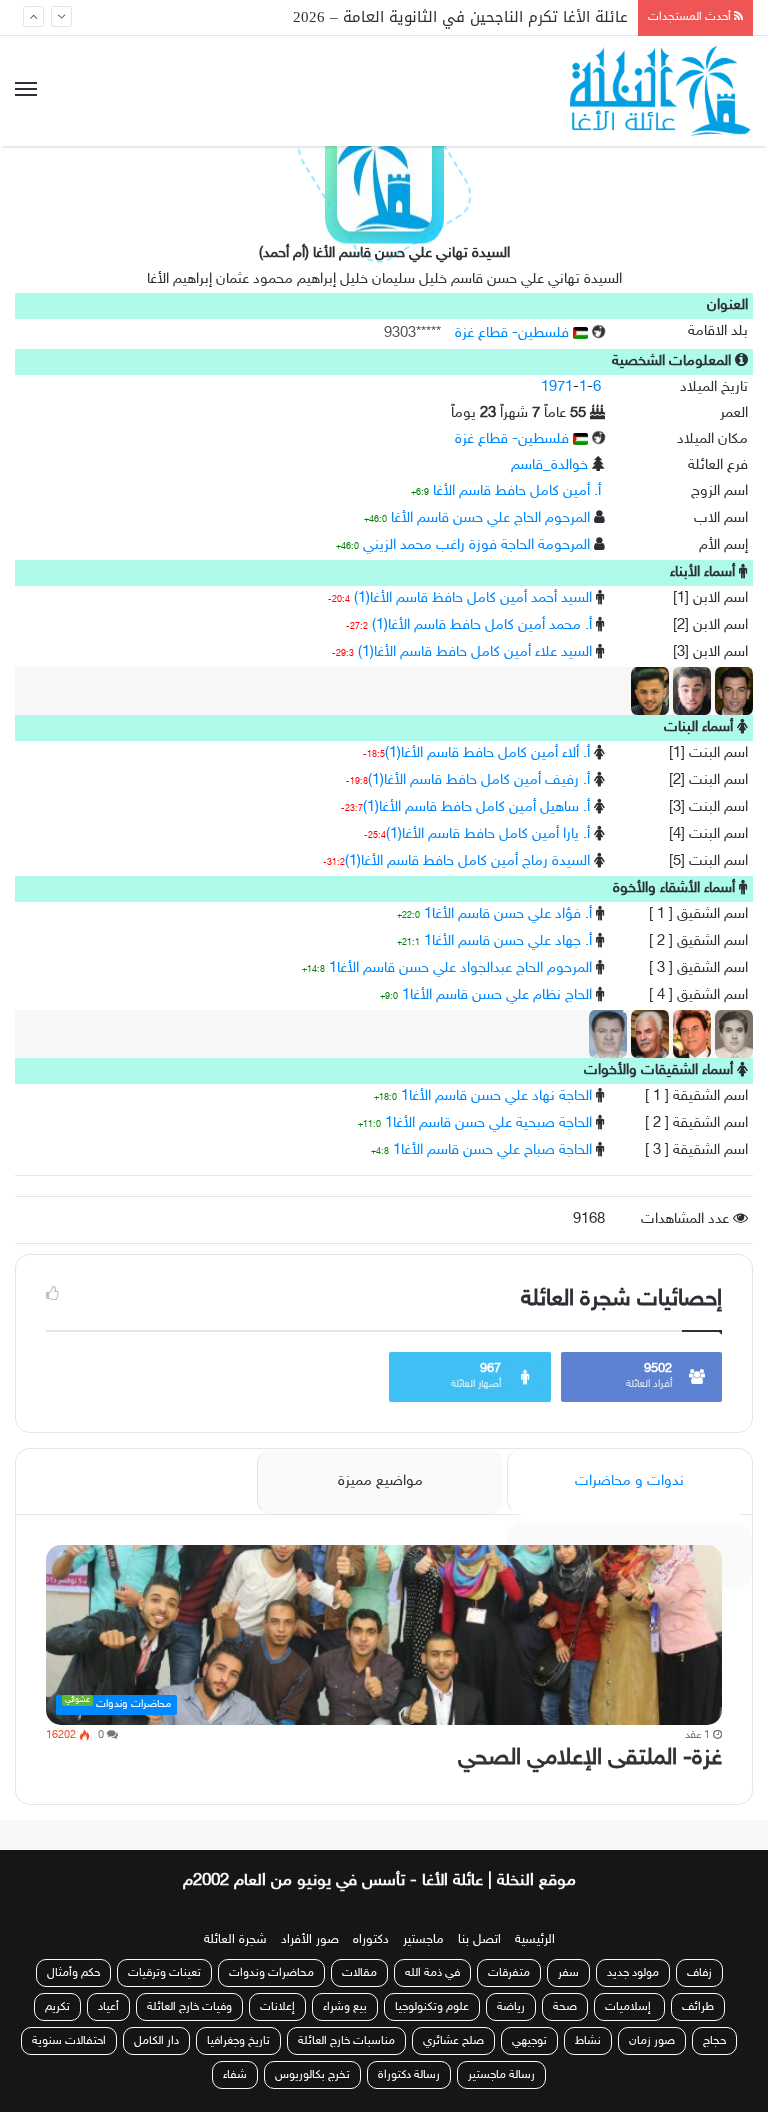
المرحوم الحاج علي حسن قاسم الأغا (490, 518)
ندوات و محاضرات (629, 1481)
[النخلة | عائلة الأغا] (661, 91)
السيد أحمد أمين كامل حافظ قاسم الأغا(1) (473, 598)
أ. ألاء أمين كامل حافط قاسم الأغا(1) (487, 753)
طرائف (698, 2007)
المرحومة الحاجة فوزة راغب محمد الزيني (476, 545)
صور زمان (652, 2041)
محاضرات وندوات (271, 1973)
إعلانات (277, 2007)
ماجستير (423, 1940)
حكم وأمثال (73, 1973)
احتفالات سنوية (69, 2041)
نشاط (588, 2041)
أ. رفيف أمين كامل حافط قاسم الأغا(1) (479, 780)
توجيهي (529, 2041)
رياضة (511, 2007)
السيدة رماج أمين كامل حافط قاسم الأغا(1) (467, 861)
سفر (568, 1973)
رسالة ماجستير (501, 2075)
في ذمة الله (432, 1973)
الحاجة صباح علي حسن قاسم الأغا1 (492, 1150)
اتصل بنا (479, 1940)
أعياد (108, 2007)
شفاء (235, 2075)
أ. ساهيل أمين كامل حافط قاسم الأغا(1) (476, 807)
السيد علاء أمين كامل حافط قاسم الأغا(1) (475, 652)
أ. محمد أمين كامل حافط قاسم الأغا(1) (482, 625)
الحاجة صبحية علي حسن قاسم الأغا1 (488, 1123)
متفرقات (509, 1973)
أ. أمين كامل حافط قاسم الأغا (517, 491)
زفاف (699, 1973)
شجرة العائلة (235, 1940)
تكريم (57, 2007)
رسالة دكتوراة (409, 2075)
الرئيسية (535, 1940)
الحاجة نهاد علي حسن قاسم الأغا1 (496, 1096)
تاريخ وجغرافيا (238, 2041)
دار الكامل (156, 2041)
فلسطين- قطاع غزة (514, 333)
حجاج (714, 2041)
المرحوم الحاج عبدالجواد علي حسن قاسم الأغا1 (460, 968)
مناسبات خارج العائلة (346, 2041)
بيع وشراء (345, 2007)
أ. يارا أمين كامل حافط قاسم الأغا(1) (488, 834)
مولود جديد (633, 1973)
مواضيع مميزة (380, 1481)
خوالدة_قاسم (549, 465)
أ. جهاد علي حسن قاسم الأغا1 (508, 941)
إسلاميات (629, 2007)
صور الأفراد (310, 1940)
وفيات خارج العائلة (189, 2007)
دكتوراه (371, 1940)
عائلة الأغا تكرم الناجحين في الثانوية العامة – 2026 (460, 17)
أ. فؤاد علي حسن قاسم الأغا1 (508, 914)
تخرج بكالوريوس (312, 2075)
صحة (565, 2007)
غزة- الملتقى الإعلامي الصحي (590, 1758)
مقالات (359, 1973)
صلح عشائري (453, 2041)
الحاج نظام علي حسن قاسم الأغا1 (497, 995)
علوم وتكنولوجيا (432, 2007)
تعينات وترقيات (164, 1973)
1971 (557, 387)
